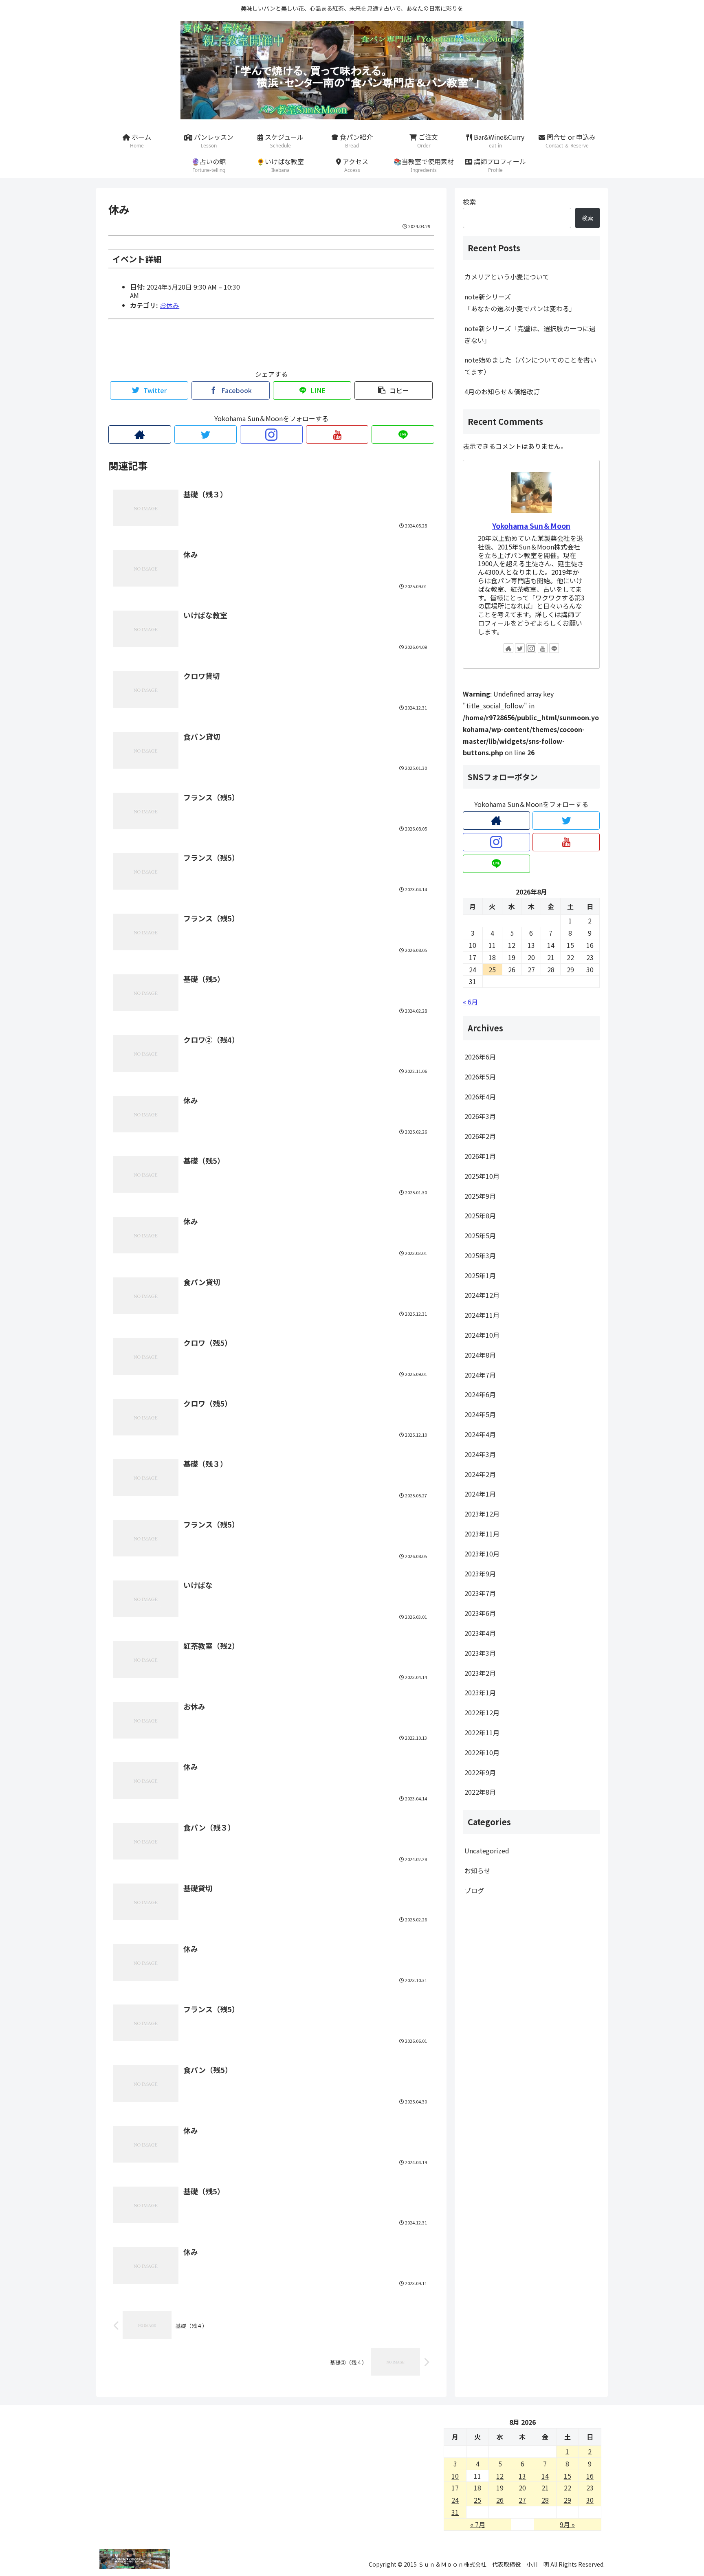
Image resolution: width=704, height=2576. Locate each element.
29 (568, 2500)
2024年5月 (480, 1414)
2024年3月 (480, 1454)
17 (455, 2488)
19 (500, 2488)
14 (545, 2476)
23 (590, 2488)
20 (522, 2488)
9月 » (567, 2524)
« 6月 (470, 1002)
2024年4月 (480, 1434)
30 (590, 2500)
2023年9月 (480, 1574)
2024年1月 (480, 1494)
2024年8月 (480, 1355)
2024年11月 (482, 1315)
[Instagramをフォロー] (271, 434)
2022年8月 (480, 1792)
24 (455, 2500)
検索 (469, 202)
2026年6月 (480, 1057)
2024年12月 (482, 1295)
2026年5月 (480, 1077)
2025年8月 (480, 1215)
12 (500, 2476)
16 (590, 2476)
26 (500, 2500)
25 (477, 2500)
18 (477, 2488)
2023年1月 (480, 1692)
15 (568, 2476)
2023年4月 (480, 1633)
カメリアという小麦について (507, 277)
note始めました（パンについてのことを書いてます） (530, 366)
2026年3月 (480, 1116)
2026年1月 (480, 1156)
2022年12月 (482, 1712)
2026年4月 (480, 1097)
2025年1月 (480, 1275)
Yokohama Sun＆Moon (531, 526)
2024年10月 (482, 1335)
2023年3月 (480, 1653)
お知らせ (477, 1870)
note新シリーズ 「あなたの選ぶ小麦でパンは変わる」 (532, 302)
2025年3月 (480, 1255)
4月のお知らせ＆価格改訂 (502, 391)
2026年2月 (480, 1136)
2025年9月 (480, 1196)
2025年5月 (480, 1235)
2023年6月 (480, 1613)
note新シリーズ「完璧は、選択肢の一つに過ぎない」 (530, 334)
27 (522, 2500)
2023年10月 (482, 1554)
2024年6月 (480, 1394)
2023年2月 (480, 1673)
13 (522, 2476)
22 (568, 2488)
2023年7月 (480, 1593)
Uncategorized (487, 1851)
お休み (169, 305)
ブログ (474, 1890)
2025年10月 (482, 1176)
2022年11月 (482, 1732)
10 (455, 2476)
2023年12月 (482, 1514)
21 (545, 2488)
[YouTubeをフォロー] (337, 434)
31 (455, 2512)
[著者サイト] (140, 434)
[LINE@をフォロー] (403, 434)
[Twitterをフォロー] (206, 434)
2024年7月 (480, 1375)
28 (545, 2500)
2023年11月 (482, 1534)
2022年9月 (480, 1772)
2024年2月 (480, 1474)
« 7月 (478, 2524)
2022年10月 (482, 1752)
